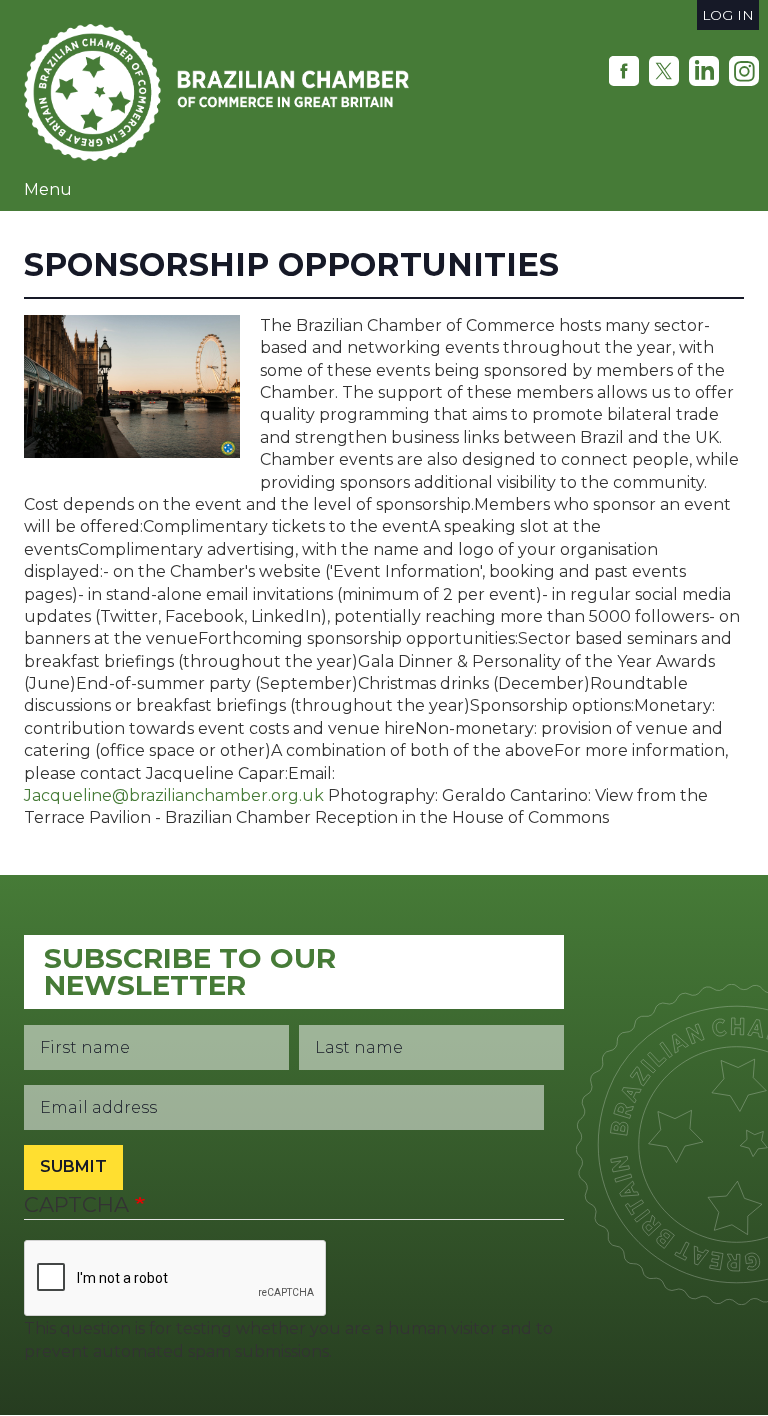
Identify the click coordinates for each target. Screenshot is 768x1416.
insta (744, 71)
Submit (73, 1166)
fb (624, 71)
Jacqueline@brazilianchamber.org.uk (174, 795)
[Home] (224, 92)
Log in (728, 15)
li (704, 71)
